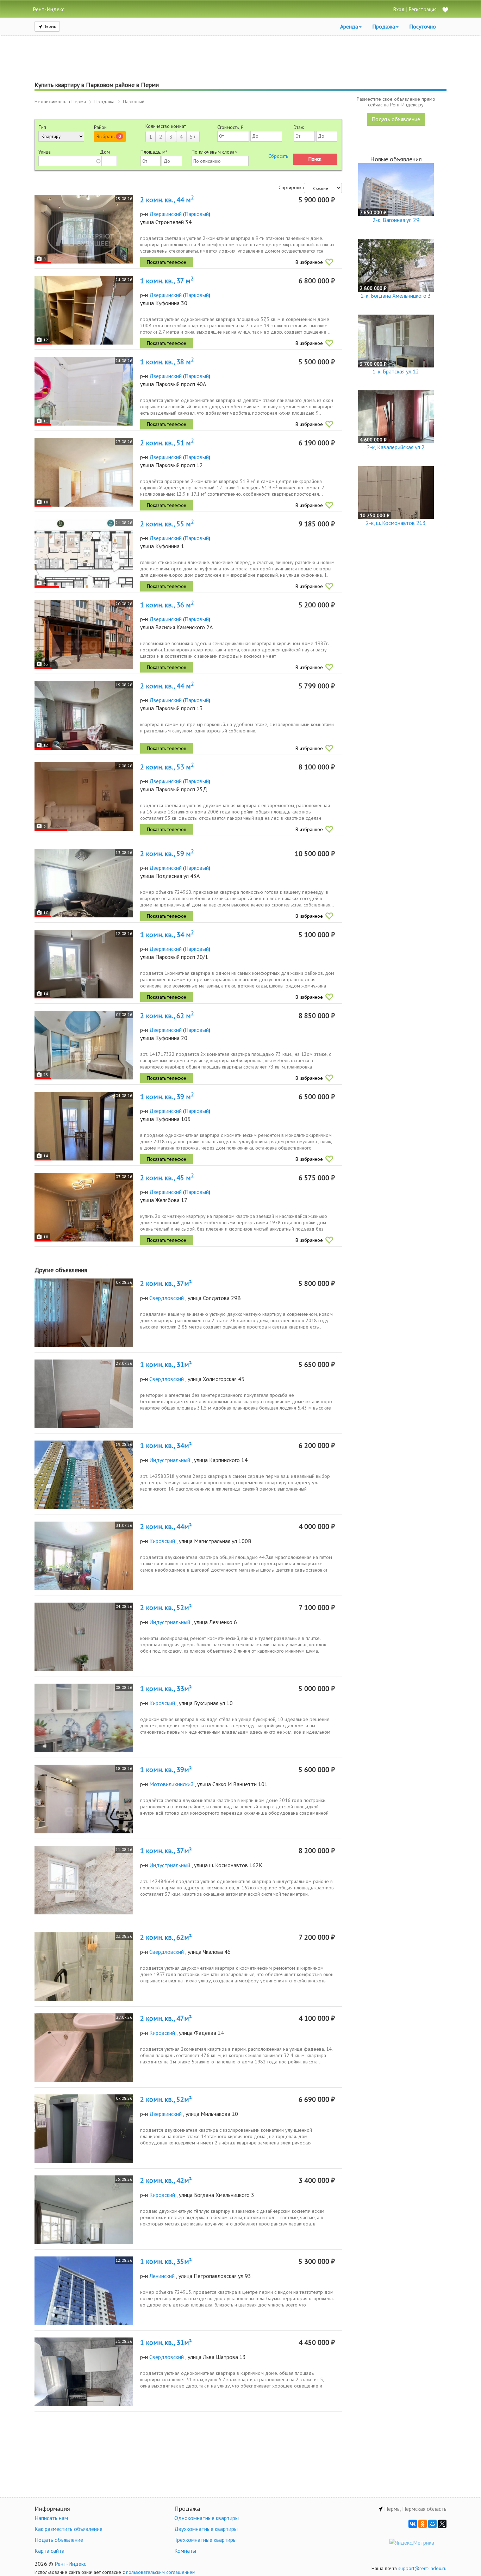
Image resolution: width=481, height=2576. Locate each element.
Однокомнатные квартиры (207, 2518)
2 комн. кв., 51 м (167, 443)
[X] (442, 2524)
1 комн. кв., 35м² (166, 2261)
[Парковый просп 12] (84, 472)
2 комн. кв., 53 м (167, 767)
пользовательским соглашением (161, 2572)
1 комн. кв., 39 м (167, 1097)
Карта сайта (49, 2551)
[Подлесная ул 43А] (84, 883)
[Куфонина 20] (84, 1045)
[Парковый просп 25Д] (84, 796)
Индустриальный (170, 1460)
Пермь (49, 26)
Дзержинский (165, 214)
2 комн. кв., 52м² (166, 1608)
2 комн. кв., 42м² (166, 2180)
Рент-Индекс (70, 2564)
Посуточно (423, 26)
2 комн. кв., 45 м (167, 1178)
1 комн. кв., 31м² (166, 1364)
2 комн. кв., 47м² (166, 2018)
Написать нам (51, 2518)
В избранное (309, 262)
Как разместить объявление (68, 2529)
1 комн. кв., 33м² (166, 1689)
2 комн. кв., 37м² (166, 1283)
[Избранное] (445, 10)
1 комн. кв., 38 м (167, 362)
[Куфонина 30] (84, 310)
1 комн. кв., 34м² (166, 1445)
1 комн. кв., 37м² (166, 1851)
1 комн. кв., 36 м (167, 605)
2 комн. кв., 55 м (167, 524)
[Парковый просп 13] (84, 715)
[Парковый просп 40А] (84, 391)
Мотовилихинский (171, 1784)
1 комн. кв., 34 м (167, 935)
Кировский (162, 1541)
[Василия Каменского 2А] (84, 634)
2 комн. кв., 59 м (167, 854)
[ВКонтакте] (413, 2524)
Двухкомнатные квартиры (206, 2529)
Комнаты (185, 2551)
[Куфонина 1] (84, 553)
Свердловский (167, 1298)
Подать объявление (396, 119)
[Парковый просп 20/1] (84, 964)
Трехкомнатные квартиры (205, 2540)
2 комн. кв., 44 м (167, 200)
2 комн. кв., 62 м (167, 1016)
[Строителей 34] (84, 229)
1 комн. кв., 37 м (167, 281)
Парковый (197, 214)
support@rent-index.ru (422, 2568)
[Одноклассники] (423, 2524)
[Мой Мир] (432, 2524)
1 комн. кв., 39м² (166, 1770)
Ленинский (162, 2276)
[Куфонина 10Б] (84, 1126)
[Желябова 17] (84, 1207)
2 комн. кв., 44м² (166, 1527)
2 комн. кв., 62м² (166, 1937)
